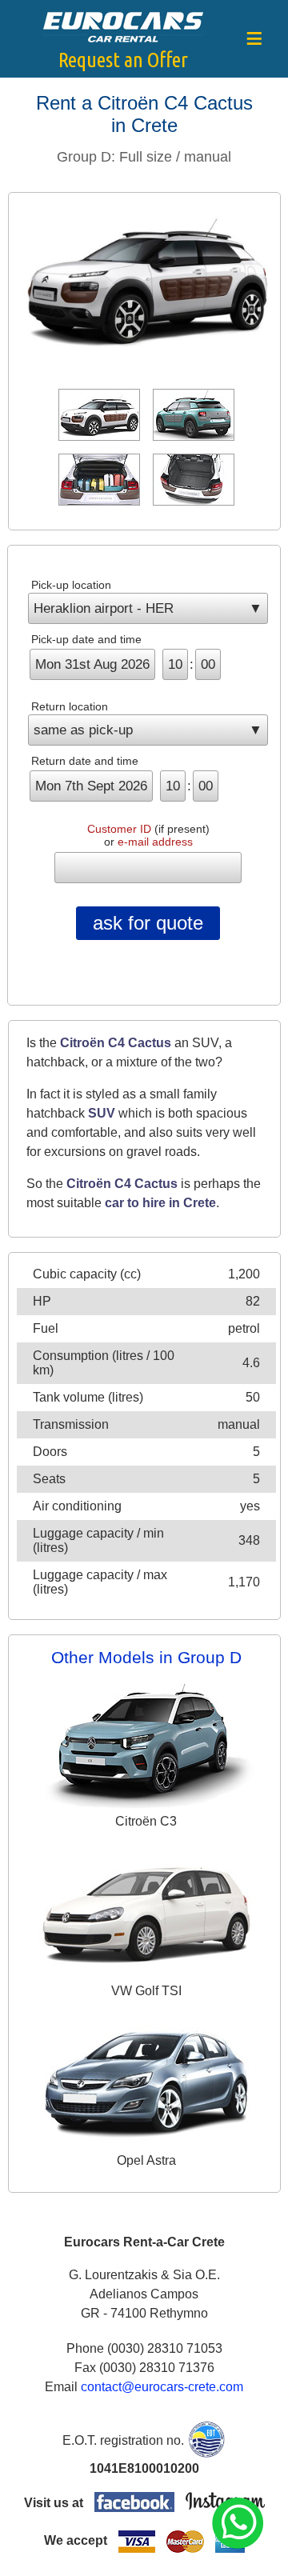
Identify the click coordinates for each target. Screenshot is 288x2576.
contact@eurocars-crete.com (162, 2387)
